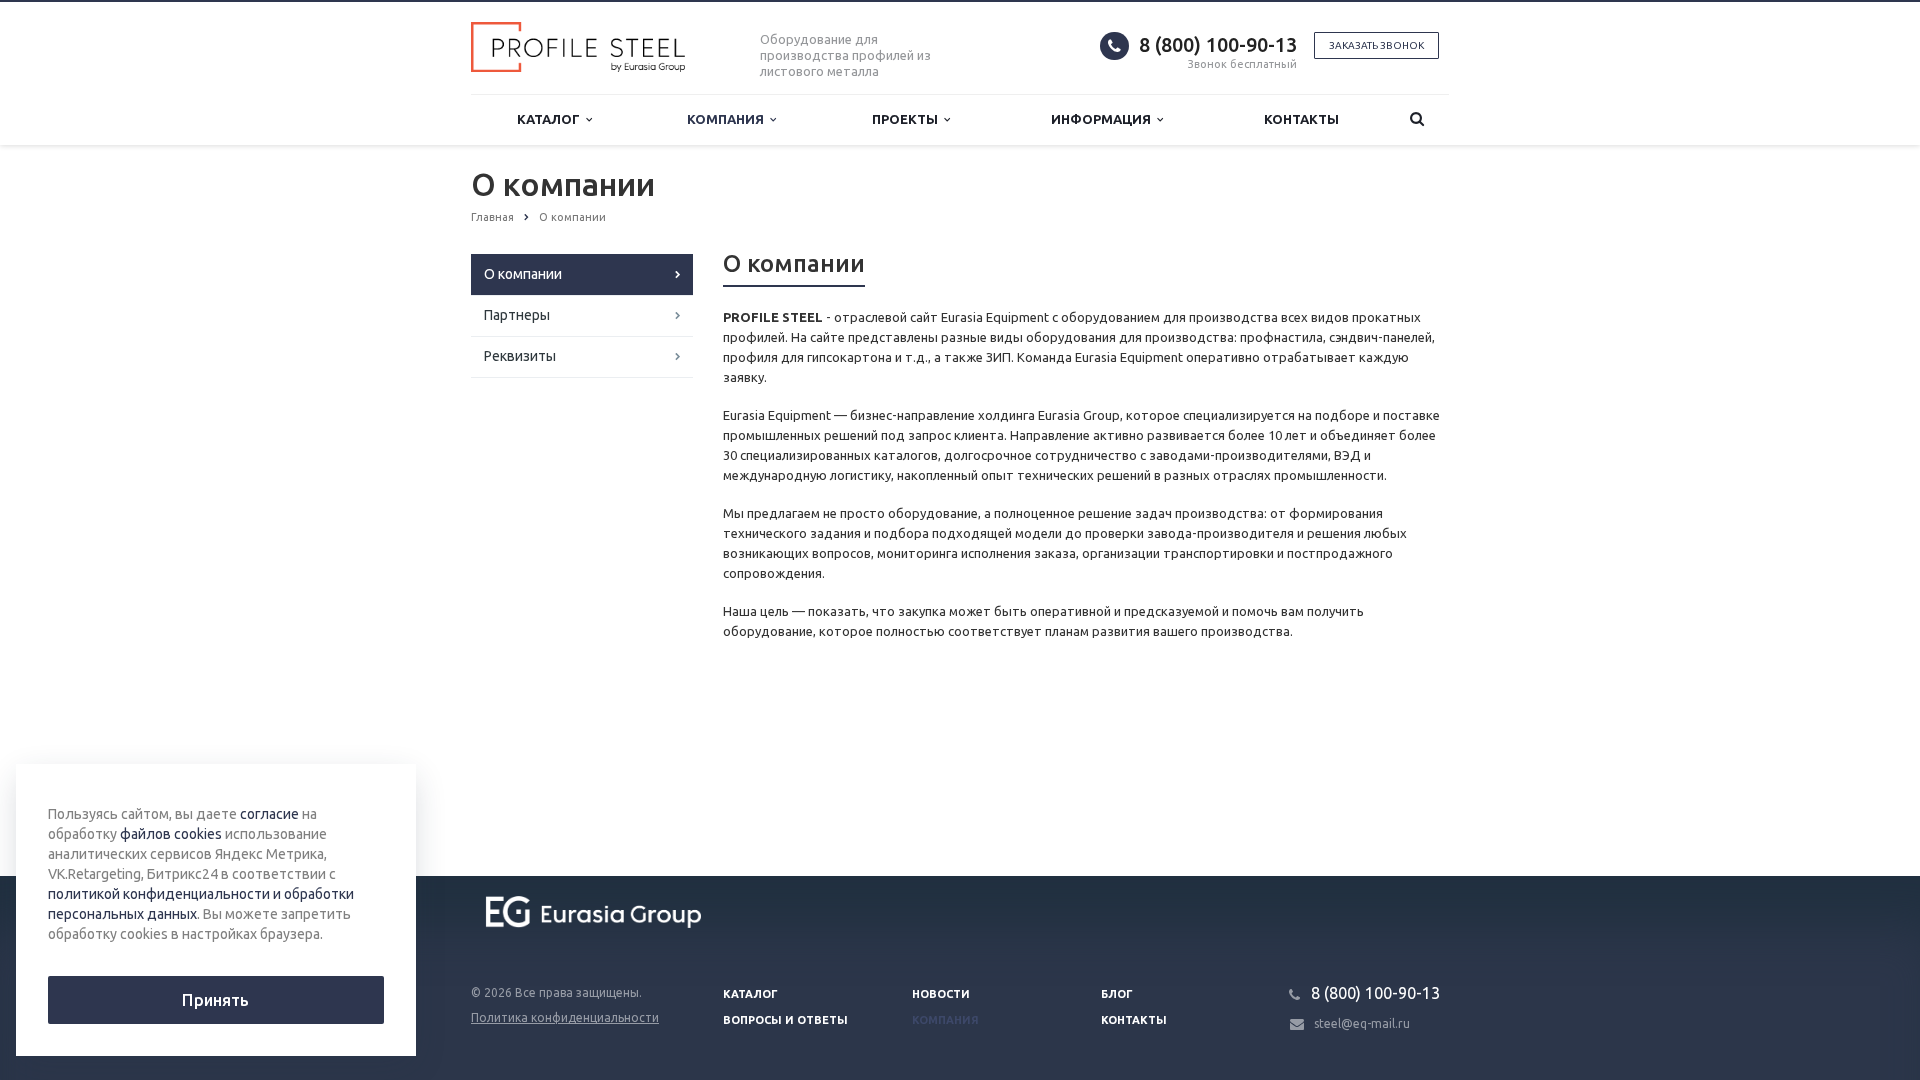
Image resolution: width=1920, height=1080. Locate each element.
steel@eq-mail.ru (1362, 1023)
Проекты (908, 119)
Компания (728, 119)
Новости (941, 994)
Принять (215, 1000)
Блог (1117, 994)
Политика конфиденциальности (565, 1017)
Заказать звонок (1376, 45)
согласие (269, 814)
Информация (1104, 119)
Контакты (1301, 119)
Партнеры (517, 315)
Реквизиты (520, 356)
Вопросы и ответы (785, 1020)
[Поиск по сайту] (1417, 119)
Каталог (551, 119)
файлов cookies (171, 834)
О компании (523, 274)
